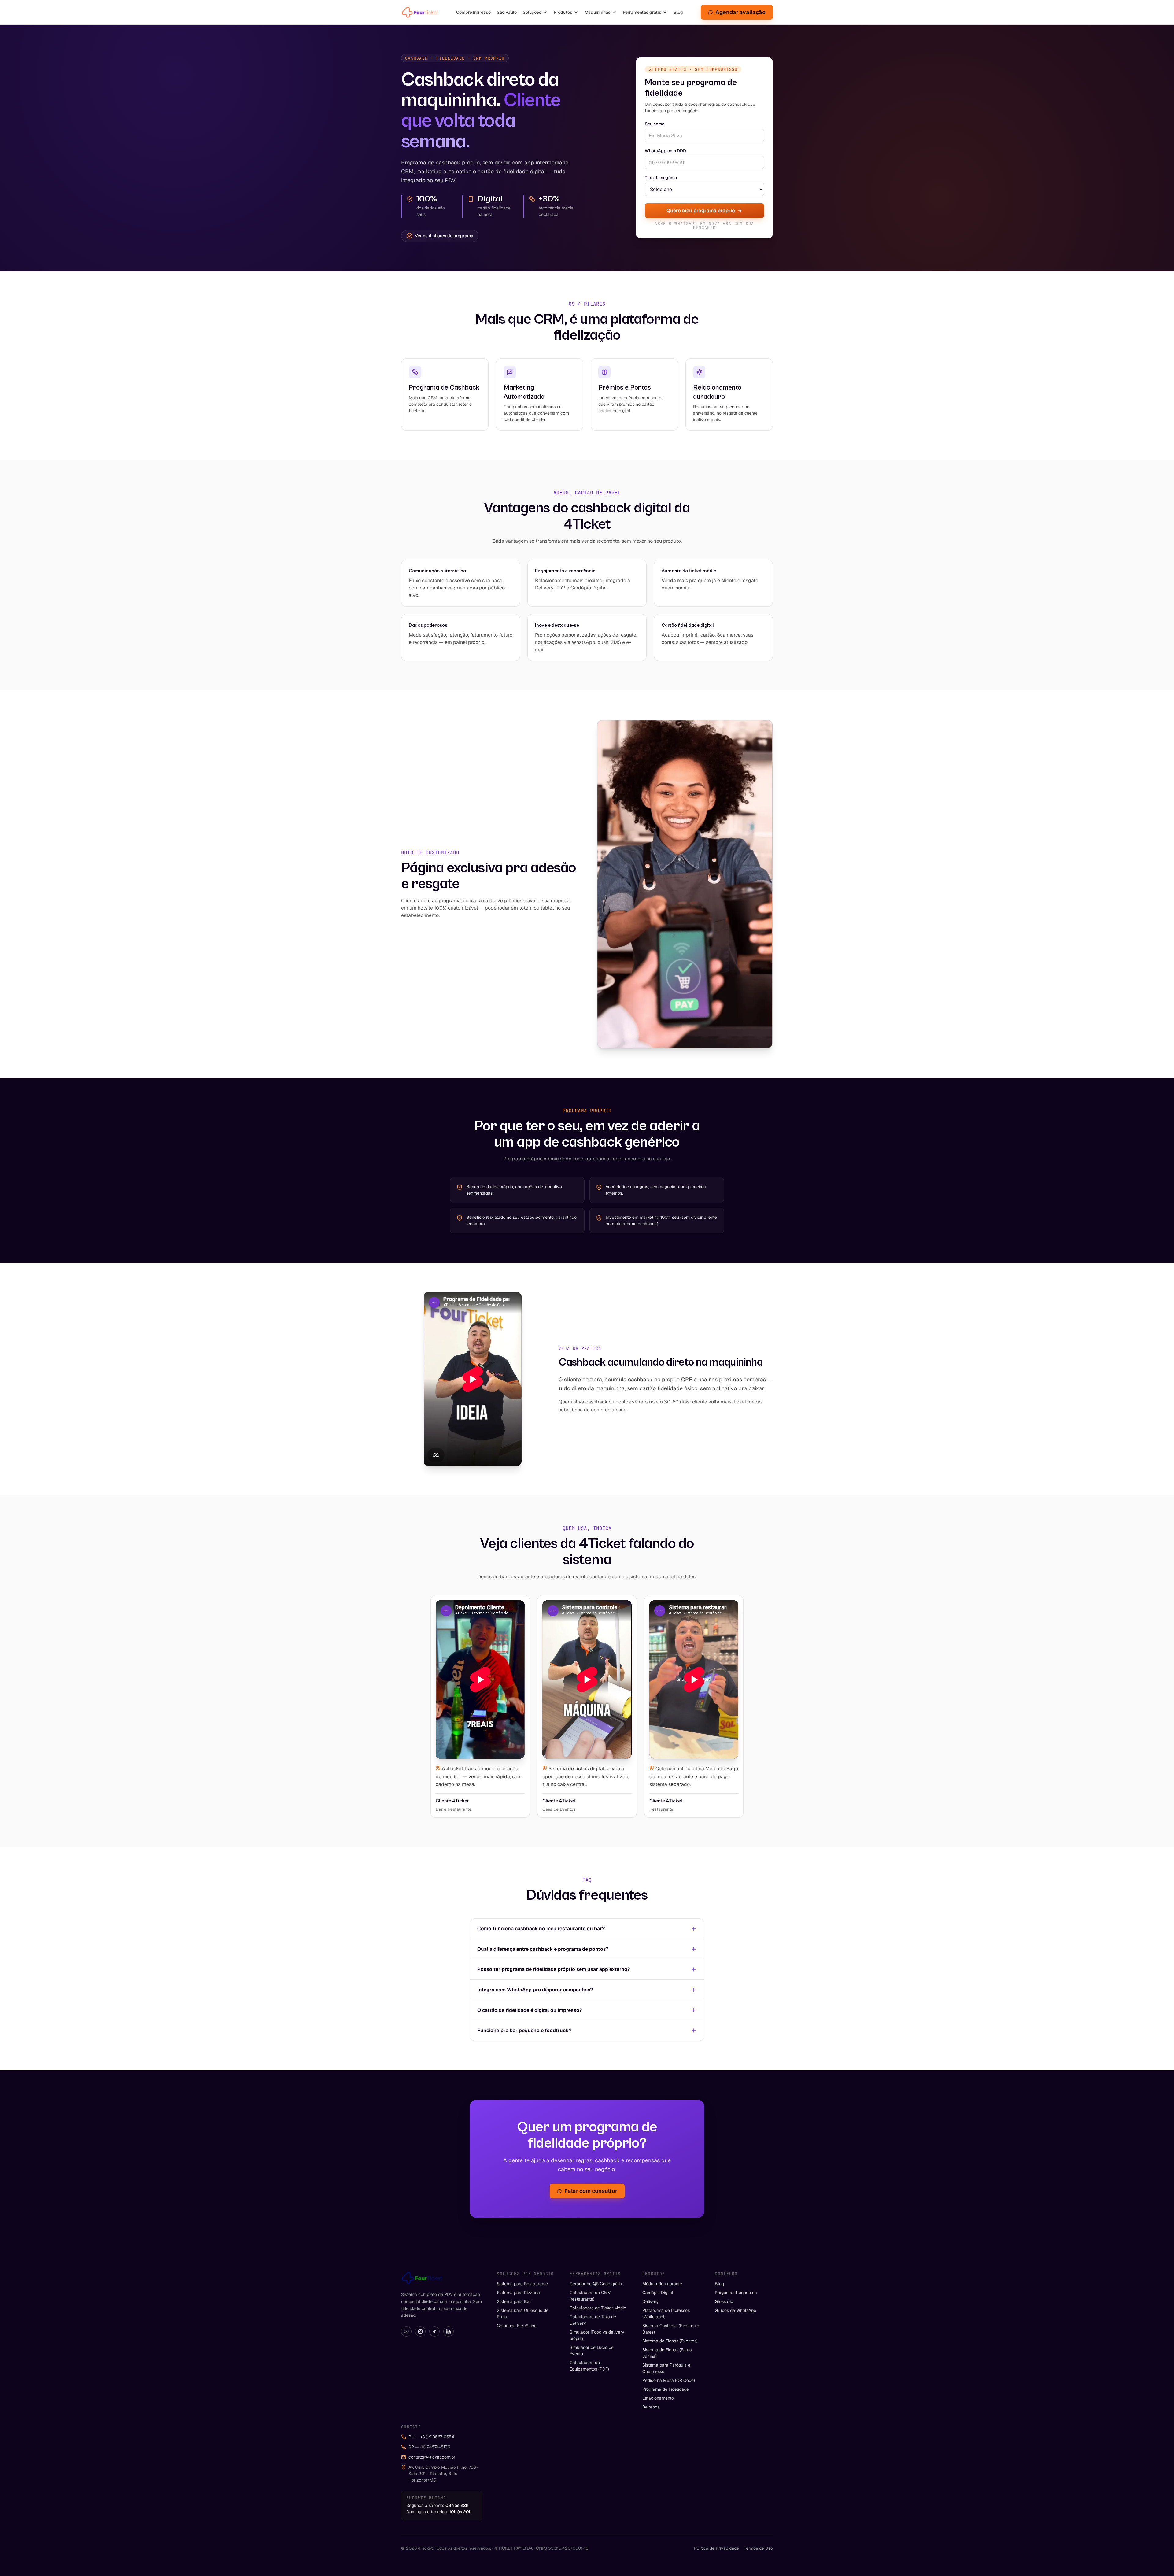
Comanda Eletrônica (517, 2326)
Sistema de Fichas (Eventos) (670, 2341)
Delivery (651, 2301)
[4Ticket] (420, 12)
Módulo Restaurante (662, 2284)
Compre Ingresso (473, 12)
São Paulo (507, 12)
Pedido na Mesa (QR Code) (669, 2380)
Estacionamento (658, 2398)
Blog (678, 12)
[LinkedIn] (449, 2331)
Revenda (651, 2407)
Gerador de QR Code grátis (596, 2284)
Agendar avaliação (740, 12)
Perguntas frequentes (736, 2293)
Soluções (532, 12)
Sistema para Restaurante (522, 2284)
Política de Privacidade (716, 2548)
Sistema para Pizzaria (518, 2293)
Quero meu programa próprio (701, 211)
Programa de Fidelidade (666, 2389)
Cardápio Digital (658, 2293)
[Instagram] (420, 2331)
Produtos (563, 12)
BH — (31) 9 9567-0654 (431, 2437)
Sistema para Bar (514, 2301)
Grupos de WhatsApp (735, 2310)
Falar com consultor (591, 2191)
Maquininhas (598, 12)
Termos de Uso (758, 2548)
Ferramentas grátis (642, 12)
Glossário (724, 2301)
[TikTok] (434, 2331)
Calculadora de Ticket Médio (598, 2308)
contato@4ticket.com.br (432, 2457)
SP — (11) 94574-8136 (429, 2447)
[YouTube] (406, 2331)
